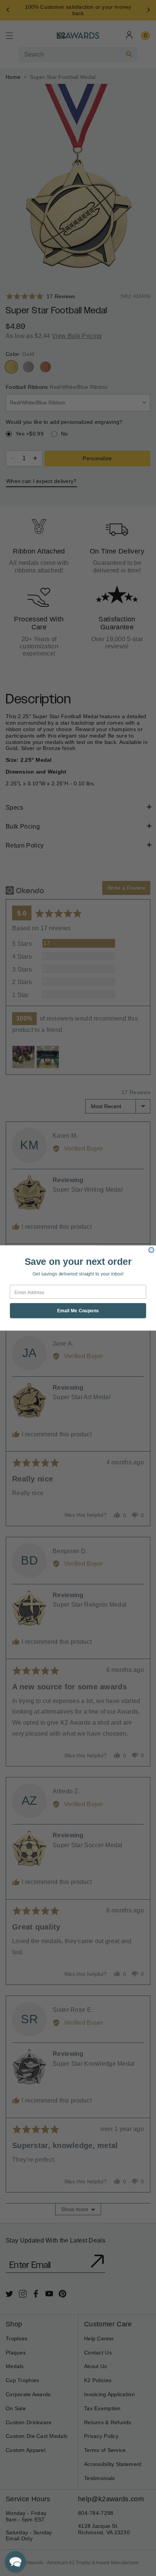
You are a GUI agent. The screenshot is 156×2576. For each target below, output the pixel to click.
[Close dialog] (151, 1250)
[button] (15, 2561)
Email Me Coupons (78, 1311)
